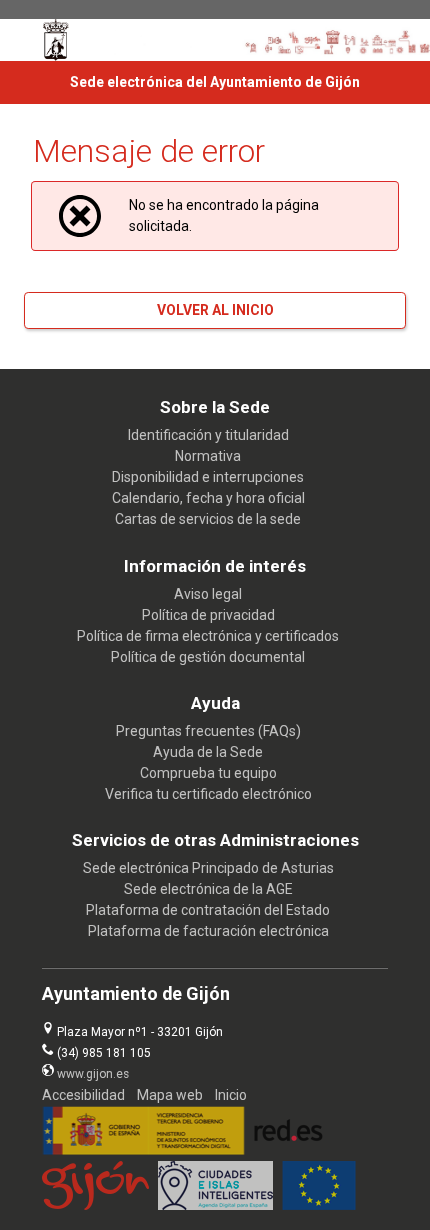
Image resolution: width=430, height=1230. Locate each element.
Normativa (208, 456)
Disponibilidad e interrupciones (208, 477)
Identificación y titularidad (208, 435)
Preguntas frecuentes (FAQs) (208, 731)
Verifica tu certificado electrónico (208, 794)
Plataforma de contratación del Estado (208, 910)
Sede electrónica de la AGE (208, 889)
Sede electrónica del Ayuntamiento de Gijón (215, 82)
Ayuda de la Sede (208, 752)
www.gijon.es (93, 1074)
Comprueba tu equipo (208, 773)
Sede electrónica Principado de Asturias (208, 868)
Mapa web (170, 1095)
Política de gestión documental (208, 657)
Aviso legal (208, 594)
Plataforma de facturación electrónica (208, 931)
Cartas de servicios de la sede (208, 519)
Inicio (231, 1095)
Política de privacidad (208, 615)
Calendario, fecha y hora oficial (208, 498)
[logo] (56, 40)
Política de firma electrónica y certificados (208, 636)
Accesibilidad (83, 1095)
